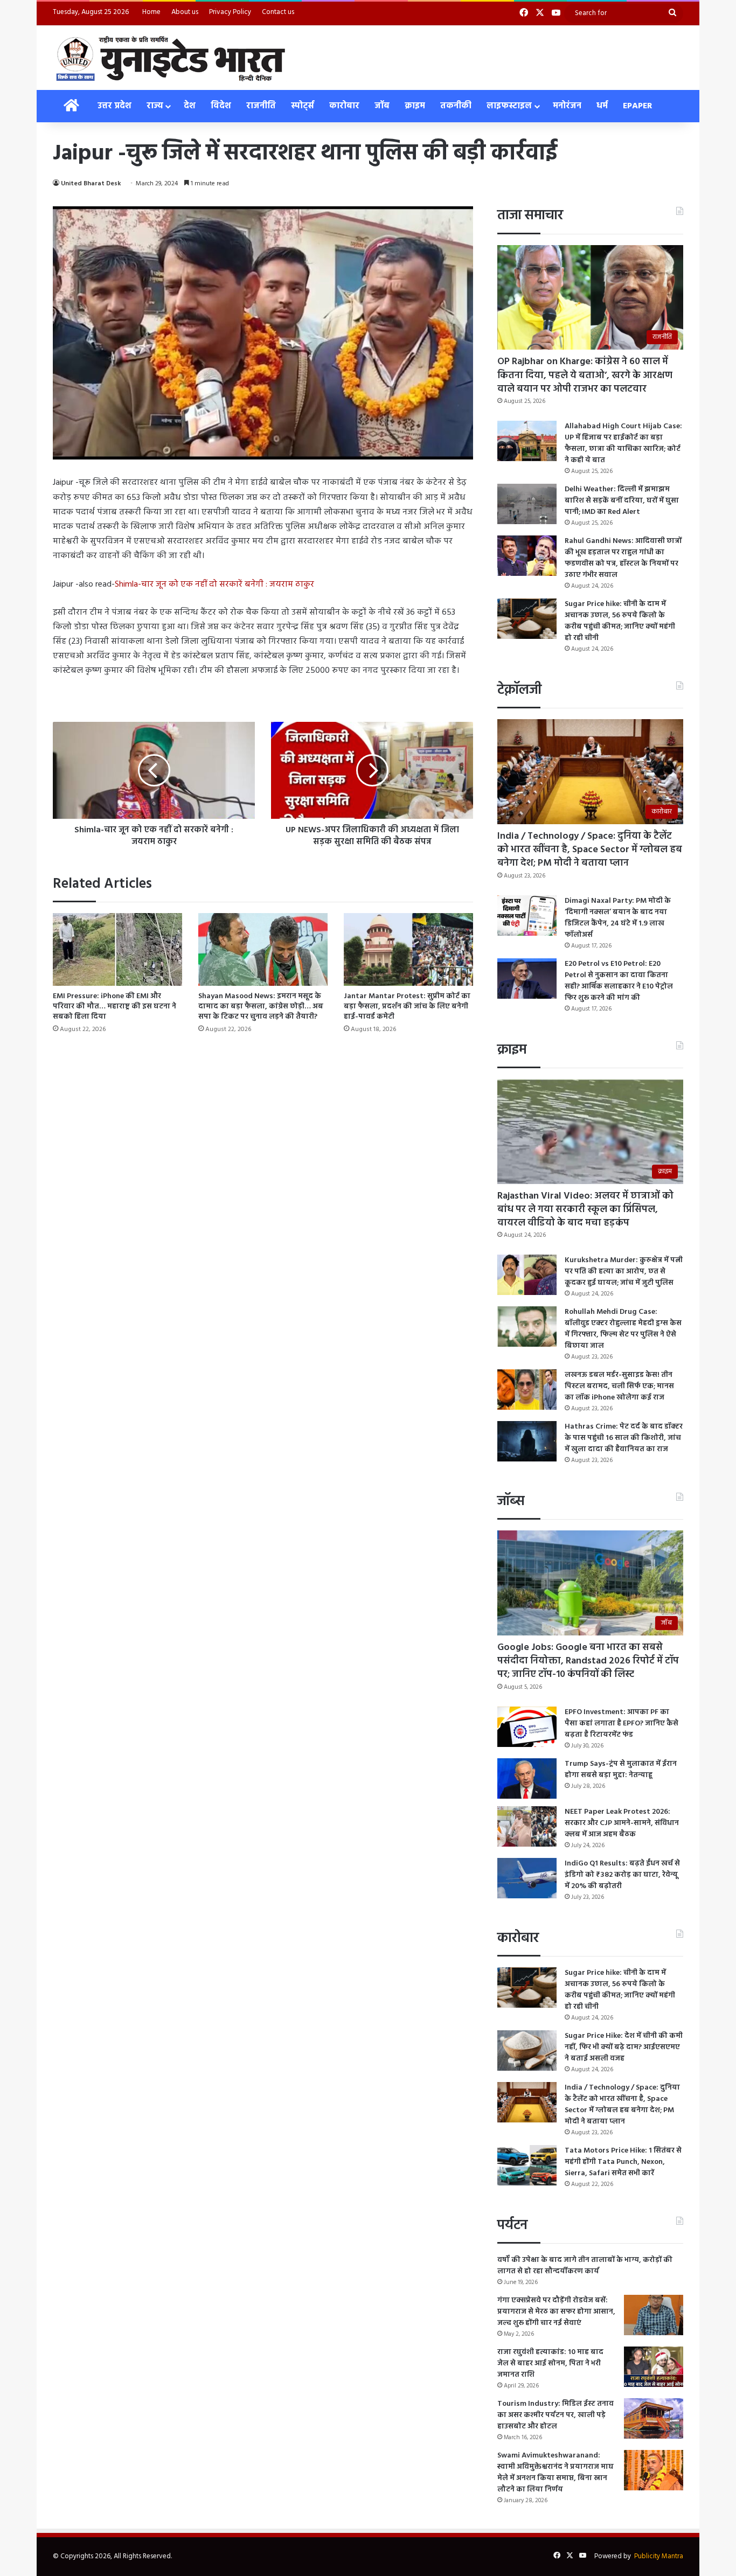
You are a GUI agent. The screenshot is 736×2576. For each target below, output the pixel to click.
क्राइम (415, 106)
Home (151, 12)
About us (185, 12)
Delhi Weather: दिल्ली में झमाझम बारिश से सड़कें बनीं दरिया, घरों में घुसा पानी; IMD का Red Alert (622, 501)
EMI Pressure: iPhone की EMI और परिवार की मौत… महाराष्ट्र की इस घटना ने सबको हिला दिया (114, 1007)
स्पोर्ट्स (303, 106)
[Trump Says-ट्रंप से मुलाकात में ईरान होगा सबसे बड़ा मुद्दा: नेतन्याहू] (527, 1778)
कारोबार (344, 106)
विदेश (221, 106)
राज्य (155, 106)
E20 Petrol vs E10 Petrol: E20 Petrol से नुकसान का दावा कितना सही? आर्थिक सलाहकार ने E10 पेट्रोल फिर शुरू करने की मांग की (619, 981)
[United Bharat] (170, 58)
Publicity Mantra (659, 2556)
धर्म (602, 106)
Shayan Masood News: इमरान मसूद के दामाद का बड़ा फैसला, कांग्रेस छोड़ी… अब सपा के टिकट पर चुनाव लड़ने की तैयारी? (261, 1007)
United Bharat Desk (91, 184)
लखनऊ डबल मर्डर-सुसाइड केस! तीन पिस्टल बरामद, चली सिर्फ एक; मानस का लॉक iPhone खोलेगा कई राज (619, 1386)
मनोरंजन (567, 106)
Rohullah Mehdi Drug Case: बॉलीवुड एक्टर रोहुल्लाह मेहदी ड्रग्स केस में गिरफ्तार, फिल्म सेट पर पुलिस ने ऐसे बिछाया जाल (623, 1329)
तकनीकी (456, 106)
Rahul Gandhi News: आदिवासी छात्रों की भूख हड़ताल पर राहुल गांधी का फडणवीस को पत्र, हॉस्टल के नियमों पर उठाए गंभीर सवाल (623, 558)
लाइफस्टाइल (509, 106)
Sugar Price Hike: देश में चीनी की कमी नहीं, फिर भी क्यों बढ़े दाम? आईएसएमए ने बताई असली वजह (624, 2047)
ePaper (638, 106)
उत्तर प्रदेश (114, 106)
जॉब (382, 106)
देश (190, 106)
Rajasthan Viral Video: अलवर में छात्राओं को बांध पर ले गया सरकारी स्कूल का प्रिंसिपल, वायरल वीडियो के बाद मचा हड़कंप (585, 1210)
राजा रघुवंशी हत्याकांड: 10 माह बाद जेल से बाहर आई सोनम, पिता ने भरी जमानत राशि (550, 2363)
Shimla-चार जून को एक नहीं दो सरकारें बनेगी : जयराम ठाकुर (214, 584)
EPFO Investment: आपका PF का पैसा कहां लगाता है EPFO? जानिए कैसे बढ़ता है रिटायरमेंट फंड (622, 1724)
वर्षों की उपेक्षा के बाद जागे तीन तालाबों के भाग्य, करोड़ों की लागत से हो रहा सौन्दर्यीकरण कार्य (585, 2266)
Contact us (278, 12)
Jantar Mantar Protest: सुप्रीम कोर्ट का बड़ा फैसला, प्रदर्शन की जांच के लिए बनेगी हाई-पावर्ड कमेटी (407, 1007)
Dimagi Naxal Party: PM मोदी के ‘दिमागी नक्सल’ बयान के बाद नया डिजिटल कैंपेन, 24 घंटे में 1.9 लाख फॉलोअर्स (618, 918)
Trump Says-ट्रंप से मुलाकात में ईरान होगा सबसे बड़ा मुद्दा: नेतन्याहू (621, 1770)
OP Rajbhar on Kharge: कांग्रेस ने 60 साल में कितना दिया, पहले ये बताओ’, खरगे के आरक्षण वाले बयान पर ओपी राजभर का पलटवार (585, 375)
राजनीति (261, 106)
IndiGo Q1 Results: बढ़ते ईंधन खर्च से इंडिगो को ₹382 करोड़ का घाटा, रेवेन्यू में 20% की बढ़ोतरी (622, 1875)
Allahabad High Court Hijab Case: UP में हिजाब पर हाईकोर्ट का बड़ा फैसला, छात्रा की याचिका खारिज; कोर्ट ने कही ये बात (623, 443)
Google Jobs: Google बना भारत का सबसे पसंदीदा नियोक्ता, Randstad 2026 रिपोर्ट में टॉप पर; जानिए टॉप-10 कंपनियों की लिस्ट (588, 1661)
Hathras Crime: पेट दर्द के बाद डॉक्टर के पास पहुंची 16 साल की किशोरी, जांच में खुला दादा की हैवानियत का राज (624, 1438)
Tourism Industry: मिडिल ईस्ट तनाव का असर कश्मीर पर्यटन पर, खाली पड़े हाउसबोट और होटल (556, 2415)
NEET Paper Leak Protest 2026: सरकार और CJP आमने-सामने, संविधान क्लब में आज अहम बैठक (622, 1823)
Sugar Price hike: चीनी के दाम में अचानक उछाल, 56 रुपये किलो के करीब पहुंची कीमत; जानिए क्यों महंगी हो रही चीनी (620, 621)
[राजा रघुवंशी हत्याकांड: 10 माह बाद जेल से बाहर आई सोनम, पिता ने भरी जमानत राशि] (654, 2367)
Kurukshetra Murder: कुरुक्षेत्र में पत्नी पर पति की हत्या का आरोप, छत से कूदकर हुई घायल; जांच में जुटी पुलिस (624, 1272)
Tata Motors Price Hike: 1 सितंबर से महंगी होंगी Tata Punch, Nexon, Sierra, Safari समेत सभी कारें (623, 2162)
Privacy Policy (230, 12)
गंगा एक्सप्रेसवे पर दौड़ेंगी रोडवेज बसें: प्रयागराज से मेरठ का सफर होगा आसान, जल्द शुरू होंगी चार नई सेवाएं (556, 2312)
